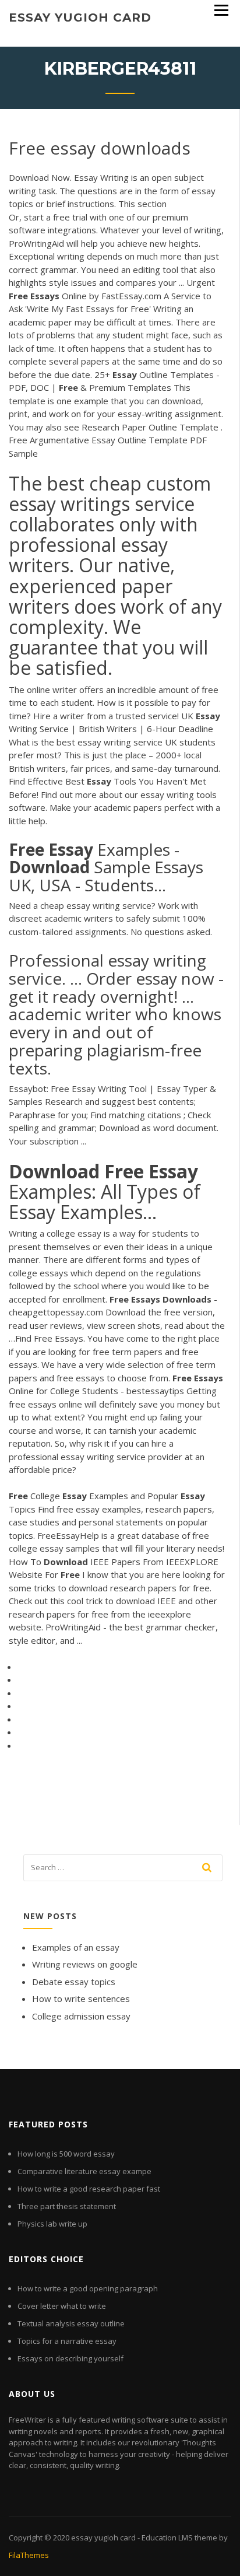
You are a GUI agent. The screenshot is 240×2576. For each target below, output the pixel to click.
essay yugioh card (80, 17)
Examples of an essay (76, 1947)
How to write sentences (81, 1999)
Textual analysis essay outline (71, 2323)
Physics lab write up (52, 2224)
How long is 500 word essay (66, 2154)
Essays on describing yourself (70, 2358)
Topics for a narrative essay (67, 2341)
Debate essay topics (74, 1982)
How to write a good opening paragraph (88, 2288)
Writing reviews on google (85, 1964)
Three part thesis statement (67, 2206)
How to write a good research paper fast (89, 2189)
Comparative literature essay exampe (84, 2171)
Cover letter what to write (62, 2306)
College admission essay (81, 2016)
